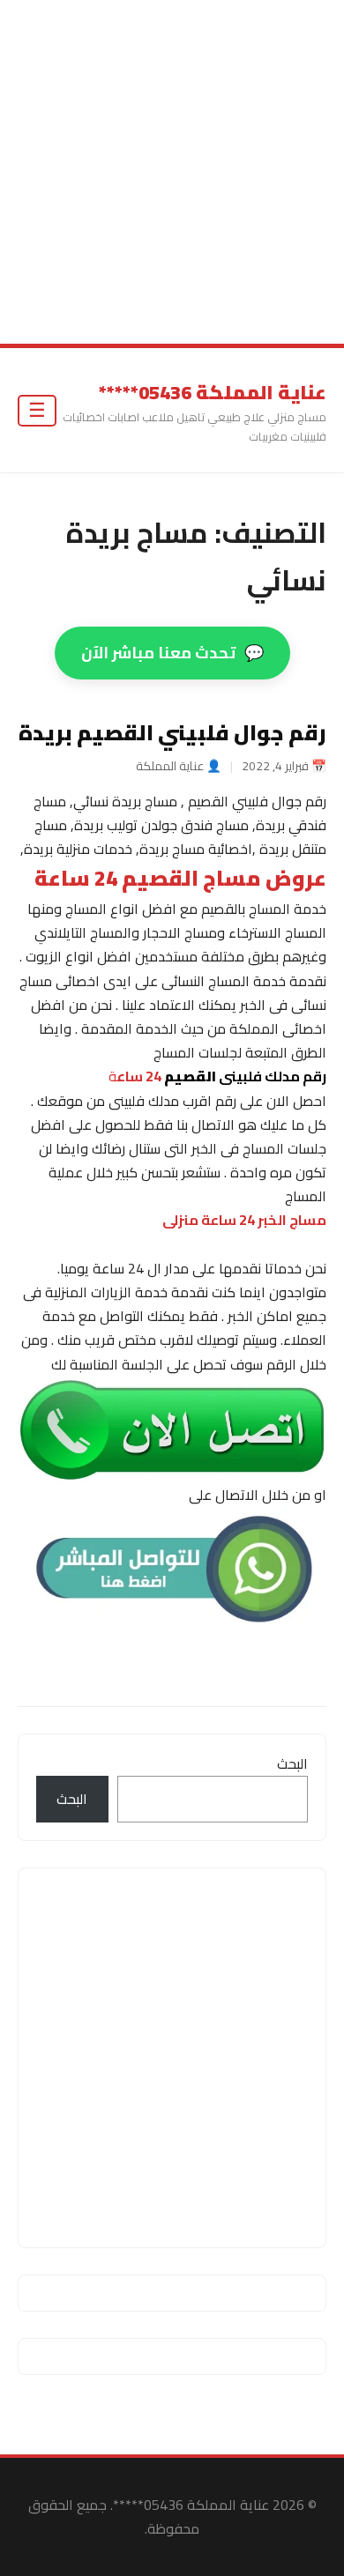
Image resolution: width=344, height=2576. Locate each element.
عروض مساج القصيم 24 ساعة (180, 878)
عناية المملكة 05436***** (213, 392)
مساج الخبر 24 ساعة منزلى (244, 1221)
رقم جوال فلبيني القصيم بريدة (172, 734)
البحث (292, 1763)
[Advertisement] (172, 172)
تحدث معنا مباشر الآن (172, 653)
